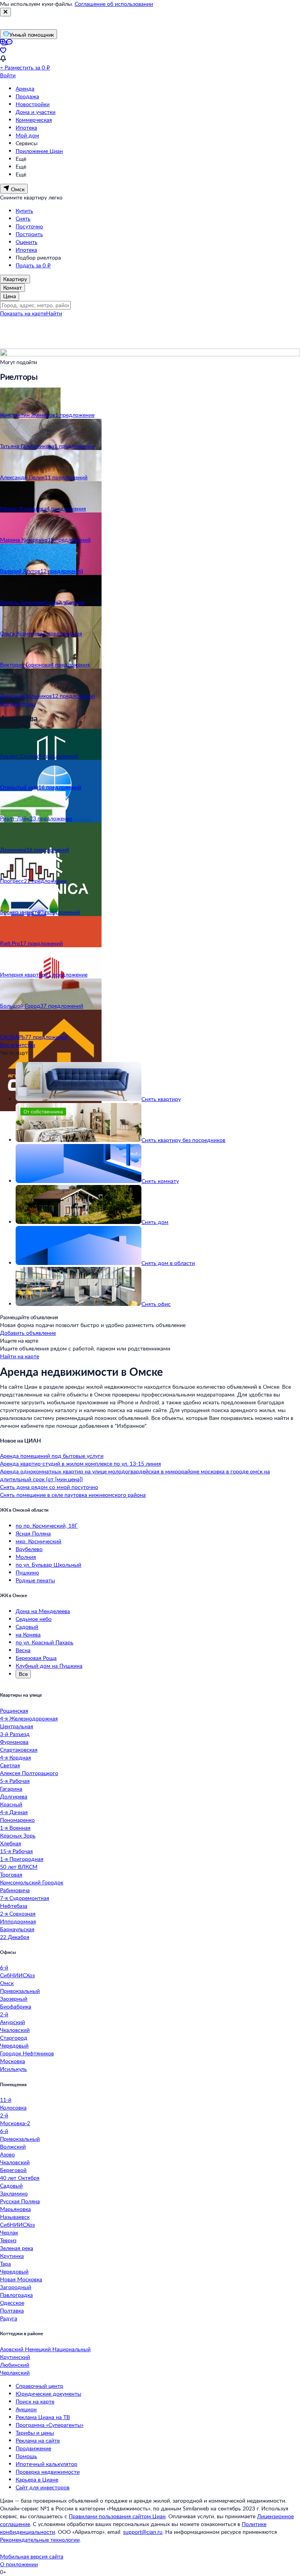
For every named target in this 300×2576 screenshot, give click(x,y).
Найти (54, 313)
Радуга (9, 2318)
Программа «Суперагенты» (50, 2425)
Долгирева (14, 1796)
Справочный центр (39, 2386)
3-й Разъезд (15, 1734)
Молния (26, 1557)
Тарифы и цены (35, 2433)
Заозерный (14, 1999)
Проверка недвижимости (48, 2472)
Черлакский (15, 2372)
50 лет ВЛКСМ (19, 1867)
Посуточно (29, 226)
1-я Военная (15, 1828)
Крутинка (12, 2256)
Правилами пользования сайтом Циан (117, 2516)
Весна (23, 1650)
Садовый (27, 1627)
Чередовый (14, 2045)
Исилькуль (13, 2069)
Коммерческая (34, 120)
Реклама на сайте (38, 2440)
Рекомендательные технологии (40, 2540)
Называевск (15, 2217)
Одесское (12, 2303)
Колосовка (13, 2107)
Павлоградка (16, 2295)
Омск (7, 1983)
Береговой (13, 2170)
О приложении (19, 2564)
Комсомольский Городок (32, 1882)
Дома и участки (36, 112)
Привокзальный (20, 1991)
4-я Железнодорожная (29, 1718)
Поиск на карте (35, 2401)
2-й (4, 2014)
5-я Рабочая (15, 1781)
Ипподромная (18, 1921)
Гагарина (11, 1789)
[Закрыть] (5, 12)
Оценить (27, 242)
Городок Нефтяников (27, 2053)
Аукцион (26, 2409)
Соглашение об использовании (114, 4)
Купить (24, 211)
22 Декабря (15, 1937)
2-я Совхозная (18, 1913)
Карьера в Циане (37, 2479)
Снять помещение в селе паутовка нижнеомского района (73, 1495)
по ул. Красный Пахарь (45, 1642)
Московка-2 (15, 2123)
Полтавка (12, 2310)
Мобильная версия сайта (32, 2556)
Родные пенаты (35, 1580)
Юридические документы (48, 2394)
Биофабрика (16, 2006)
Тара (5, 2264)
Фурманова (14, 1742)
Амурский (12, 2022)
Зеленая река (17, 2248)
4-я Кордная (15, 1757)
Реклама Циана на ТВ (43, 2417)
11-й (6, 2100)
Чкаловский (15, 2030)
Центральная (17, 1726)
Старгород (14, 2038)
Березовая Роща (36, 1658)
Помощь (26, 2456)
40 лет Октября (20, 2178)
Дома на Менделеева (43, 1611)
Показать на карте (23, 313)
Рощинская (14, 1711)
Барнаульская (17, 1929)
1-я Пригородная (22, 1859)
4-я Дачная (14, 1812)
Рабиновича (15, 1890)
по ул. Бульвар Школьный (48, 1565)
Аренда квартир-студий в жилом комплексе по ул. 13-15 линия (80, 1463)
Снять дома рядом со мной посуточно (49, 1487)
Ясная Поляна (33, 1533)
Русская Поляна (20, 2201)
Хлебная (11, 1843)
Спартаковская (19, 1750)
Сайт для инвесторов (43, 2487)
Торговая (11, 1874)
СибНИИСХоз (17, 1975)
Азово (7, 2154)
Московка (12, 2061)
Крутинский (15, 2357)
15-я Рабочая (16, 1851)
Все (23, 1674)
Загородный (16, 2287)
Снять (23, 218)
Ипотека (26, 127)
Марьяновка (15, 2209)
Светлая (10, 1765)
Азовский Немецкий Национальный (45, 2349)
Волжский (13, 2146)
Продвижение (33, 2448)
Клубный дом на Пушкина (49, 1666)
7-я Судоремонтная (25, 1898)
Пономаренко (17, 1820)
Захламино (14, 2193)
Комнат (12, 287)
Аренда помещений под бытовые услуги (52, 1456)
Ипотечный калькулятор (46, 2464)
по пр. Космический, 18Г (47, 1525)
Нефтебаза (14, 1906)
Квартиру (15, 279)
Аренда (25, 88)
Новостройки (33, 104)
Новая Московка (21, 2279)
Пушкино (27, 1572)
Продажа (27, 96)
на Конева (28, 1634)
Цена (10, 296)
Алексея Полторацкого (29, 1773)
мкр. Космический (38, 1541)
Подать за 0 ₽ (33, 265)
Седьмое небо (34, 1619)
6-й (4, 1967)
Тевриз (8, 2240)
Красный (11, 1804)
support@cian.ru (143, 2532)
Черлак (9, 2232)
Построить (29, 234)
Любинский (15, 2365)
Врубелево (29, 1549)
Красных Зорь (18, 1835)
